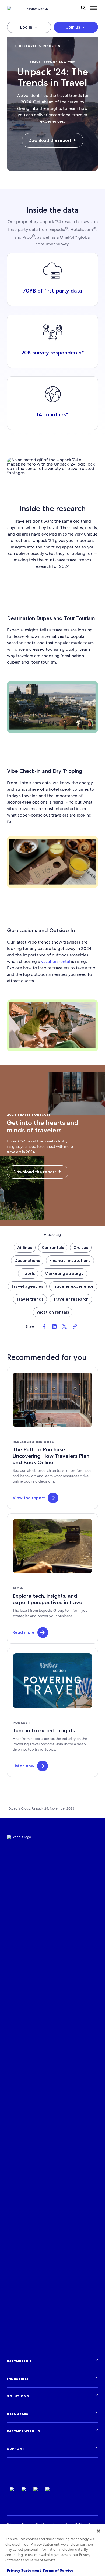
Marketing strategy (64, 1273)
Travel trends (30, 1299)
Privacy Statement (24, 2570)
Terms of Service (58, 2570)
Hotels (28, 1273)
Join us (73, 27)
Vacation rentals (53, 1312)
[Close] (99, 2531)
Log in (26, 27)
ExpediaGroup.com (33, 2479)
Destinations (27, 1260)
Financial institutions (70, 1260)
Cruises (81, 1247)
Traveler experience (73, 1286)
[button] (53, 1498)
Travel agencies (27, 1286)
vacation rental (56, 961)
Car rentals (53, 1247)
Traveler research (71, 1299)
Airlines (25, 1247)
